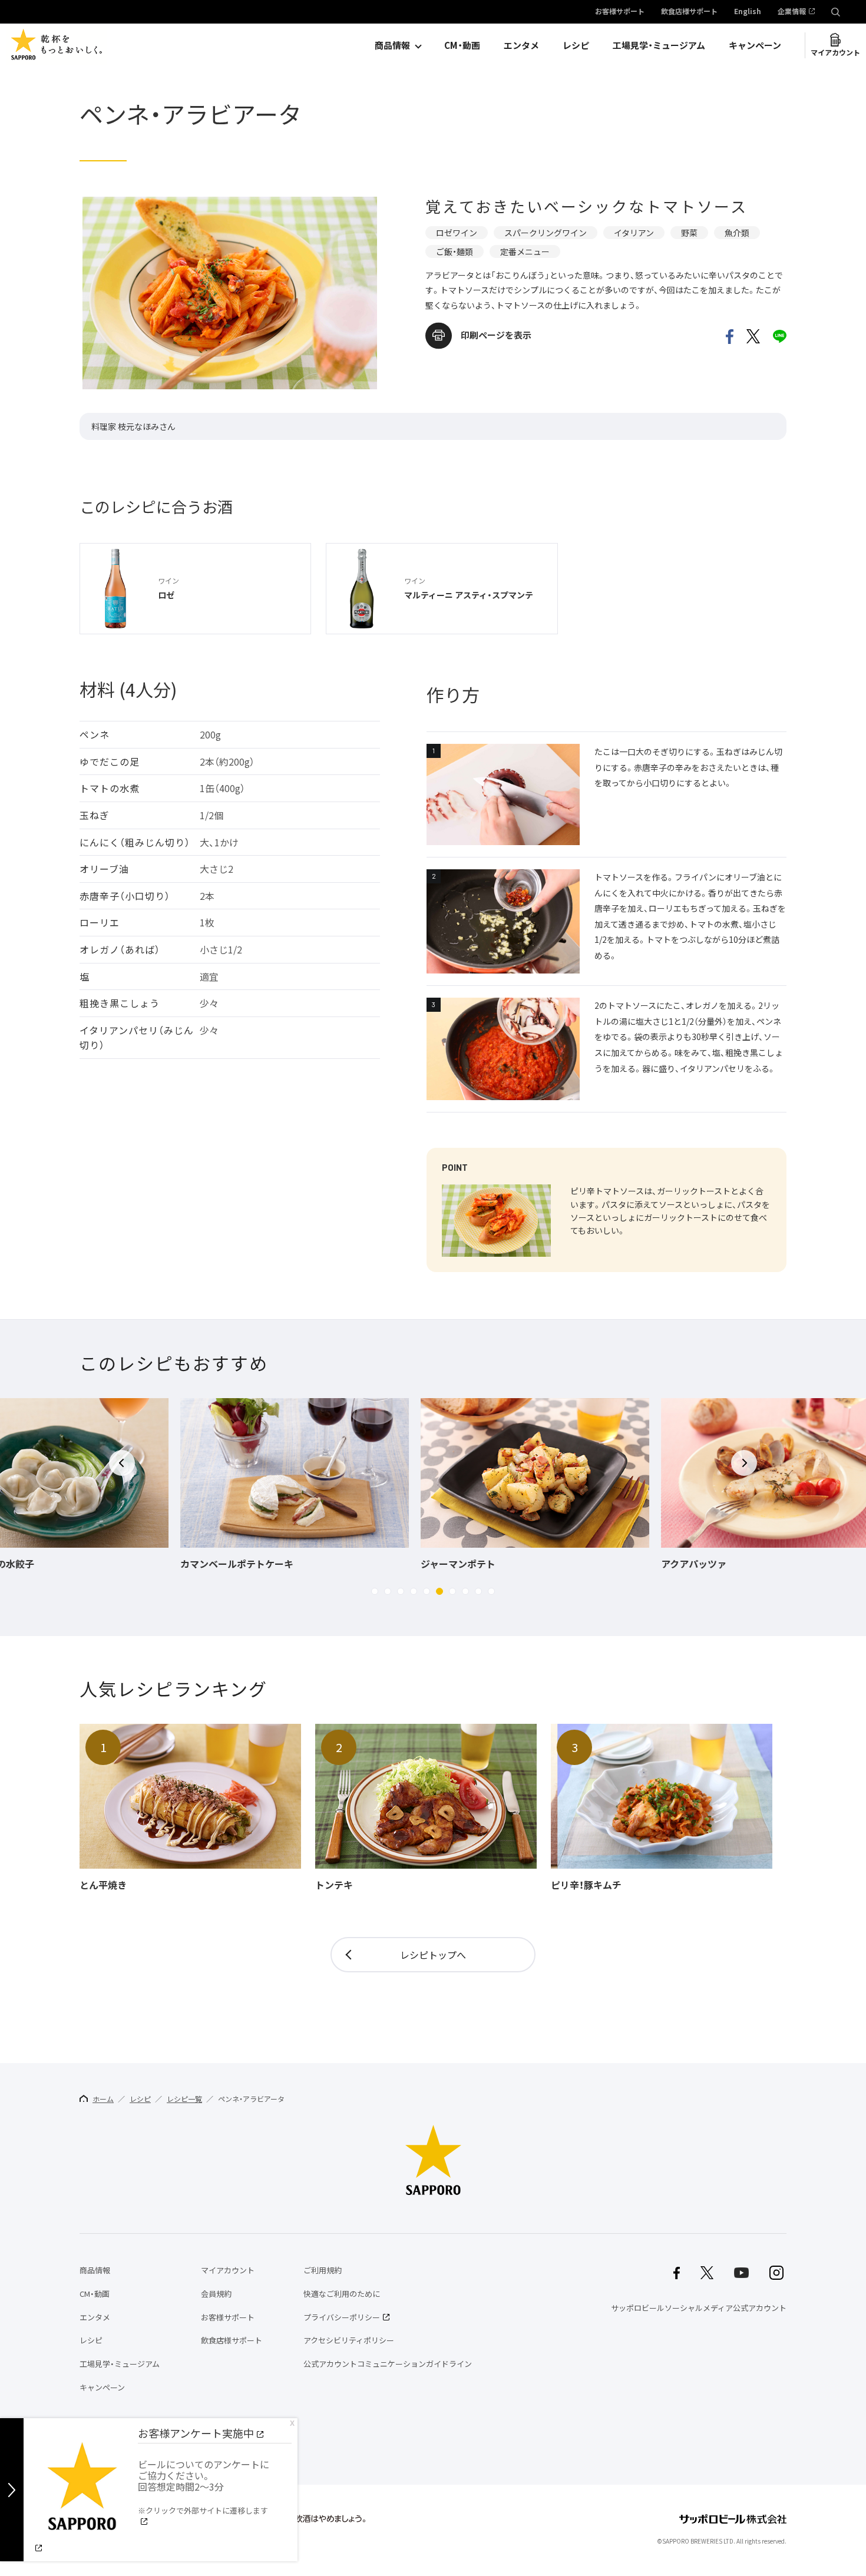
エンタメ (521, 45)
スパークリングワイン (546, 233)
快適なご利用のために (342, 2294)
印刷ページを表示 (496, 335)
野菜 (689, 233)
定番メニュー (525, 251)
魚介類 (737, 233)
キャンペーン (755, 45)
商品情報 (392, 45)
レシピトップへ (433, 1955)
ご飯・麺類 (455, 251)
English (748, 12)
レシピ (576, 45)
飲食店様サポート (689, 12)
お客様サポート (620, 12)
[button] (375, 1591)
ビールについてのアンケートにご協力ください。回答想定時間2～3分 (204, 2486)
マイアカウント (835, 52)
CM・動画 (462, 45)
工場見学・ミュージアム (659, 45)
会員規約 (216, 2294)
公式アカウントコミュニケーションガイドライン (388, 2364)
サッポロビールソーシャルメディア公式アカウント (699, 2308)
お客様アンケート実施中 (196, 2433)
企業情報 (792, 12)
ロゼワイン (457, 233)
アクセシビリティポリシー (349, 2340)
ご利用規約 (323, 2270)
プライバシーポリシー (342, 2317)
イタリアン (634, 233)
